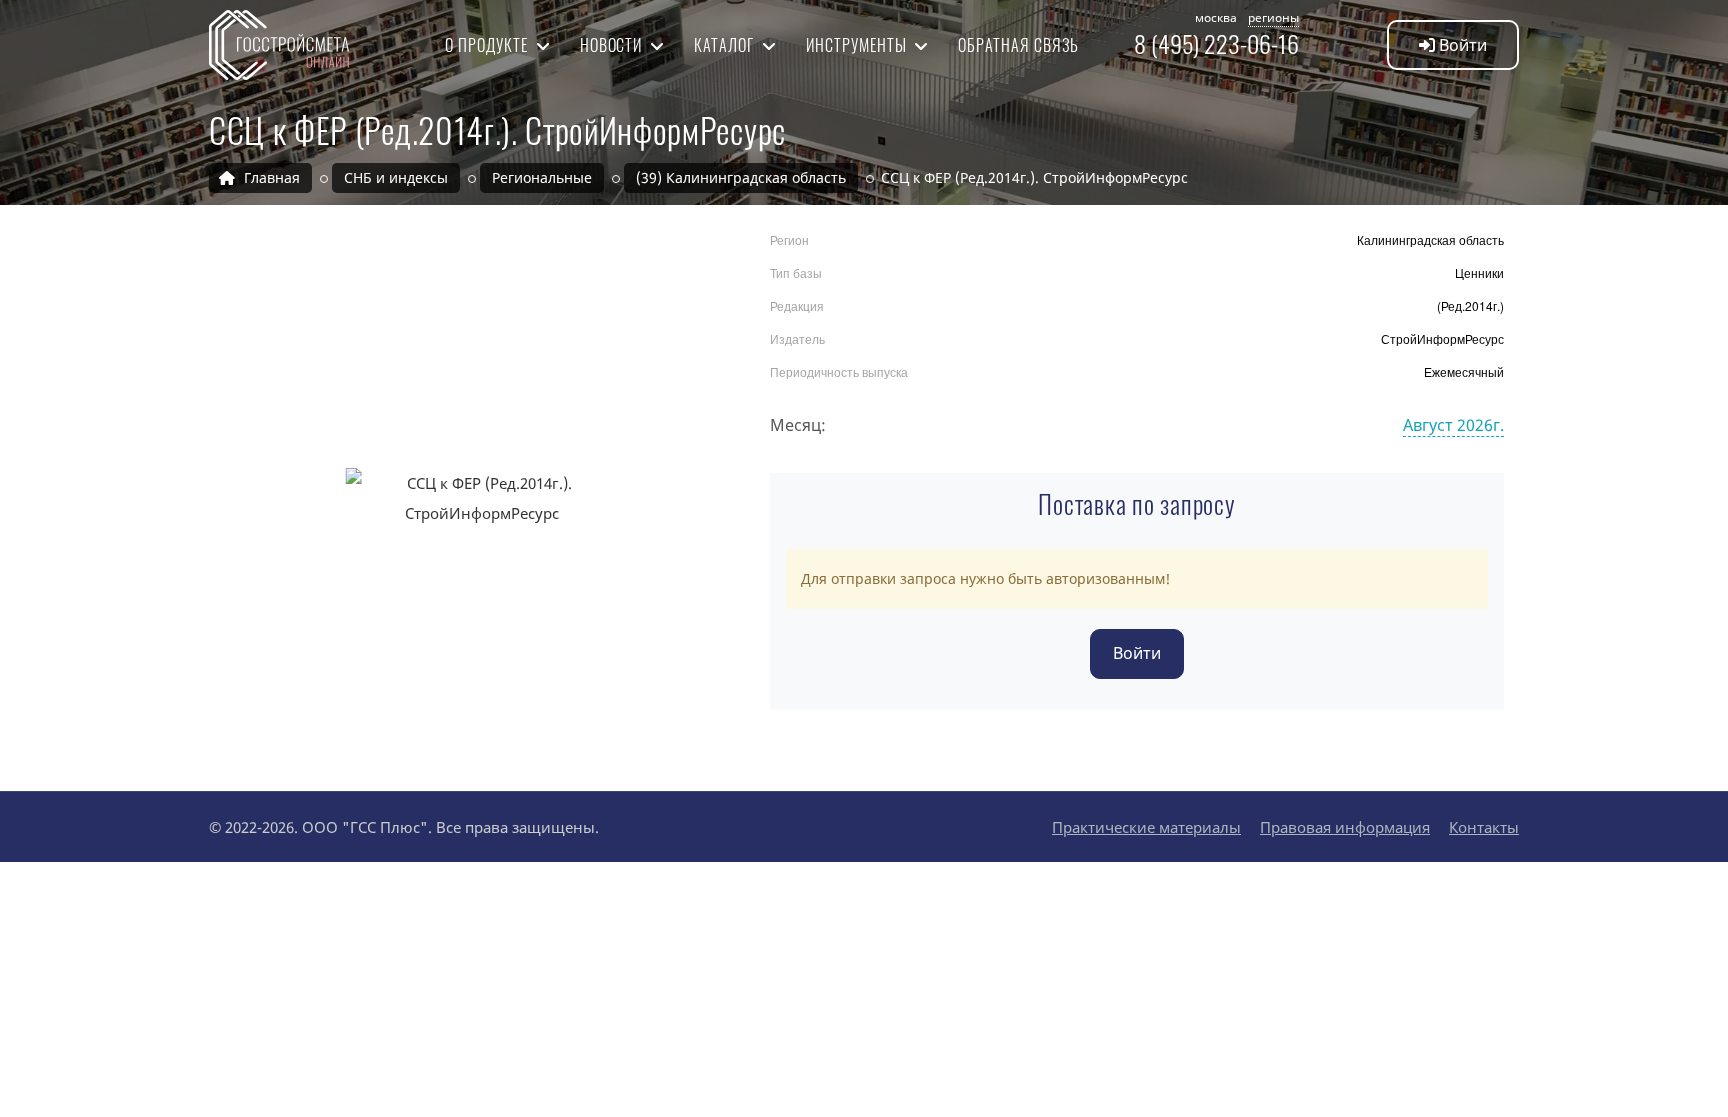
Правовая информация (1345, 827)
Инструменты (858, 45)
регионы (1273, 17)
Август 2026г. (1453, 425)
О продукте (488, 45)
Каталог (726, 45)
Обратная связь (1018, 45)
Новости (613, 45)
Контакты (1484, 827)
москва (1216, 17)
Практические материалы (1146, 827)
